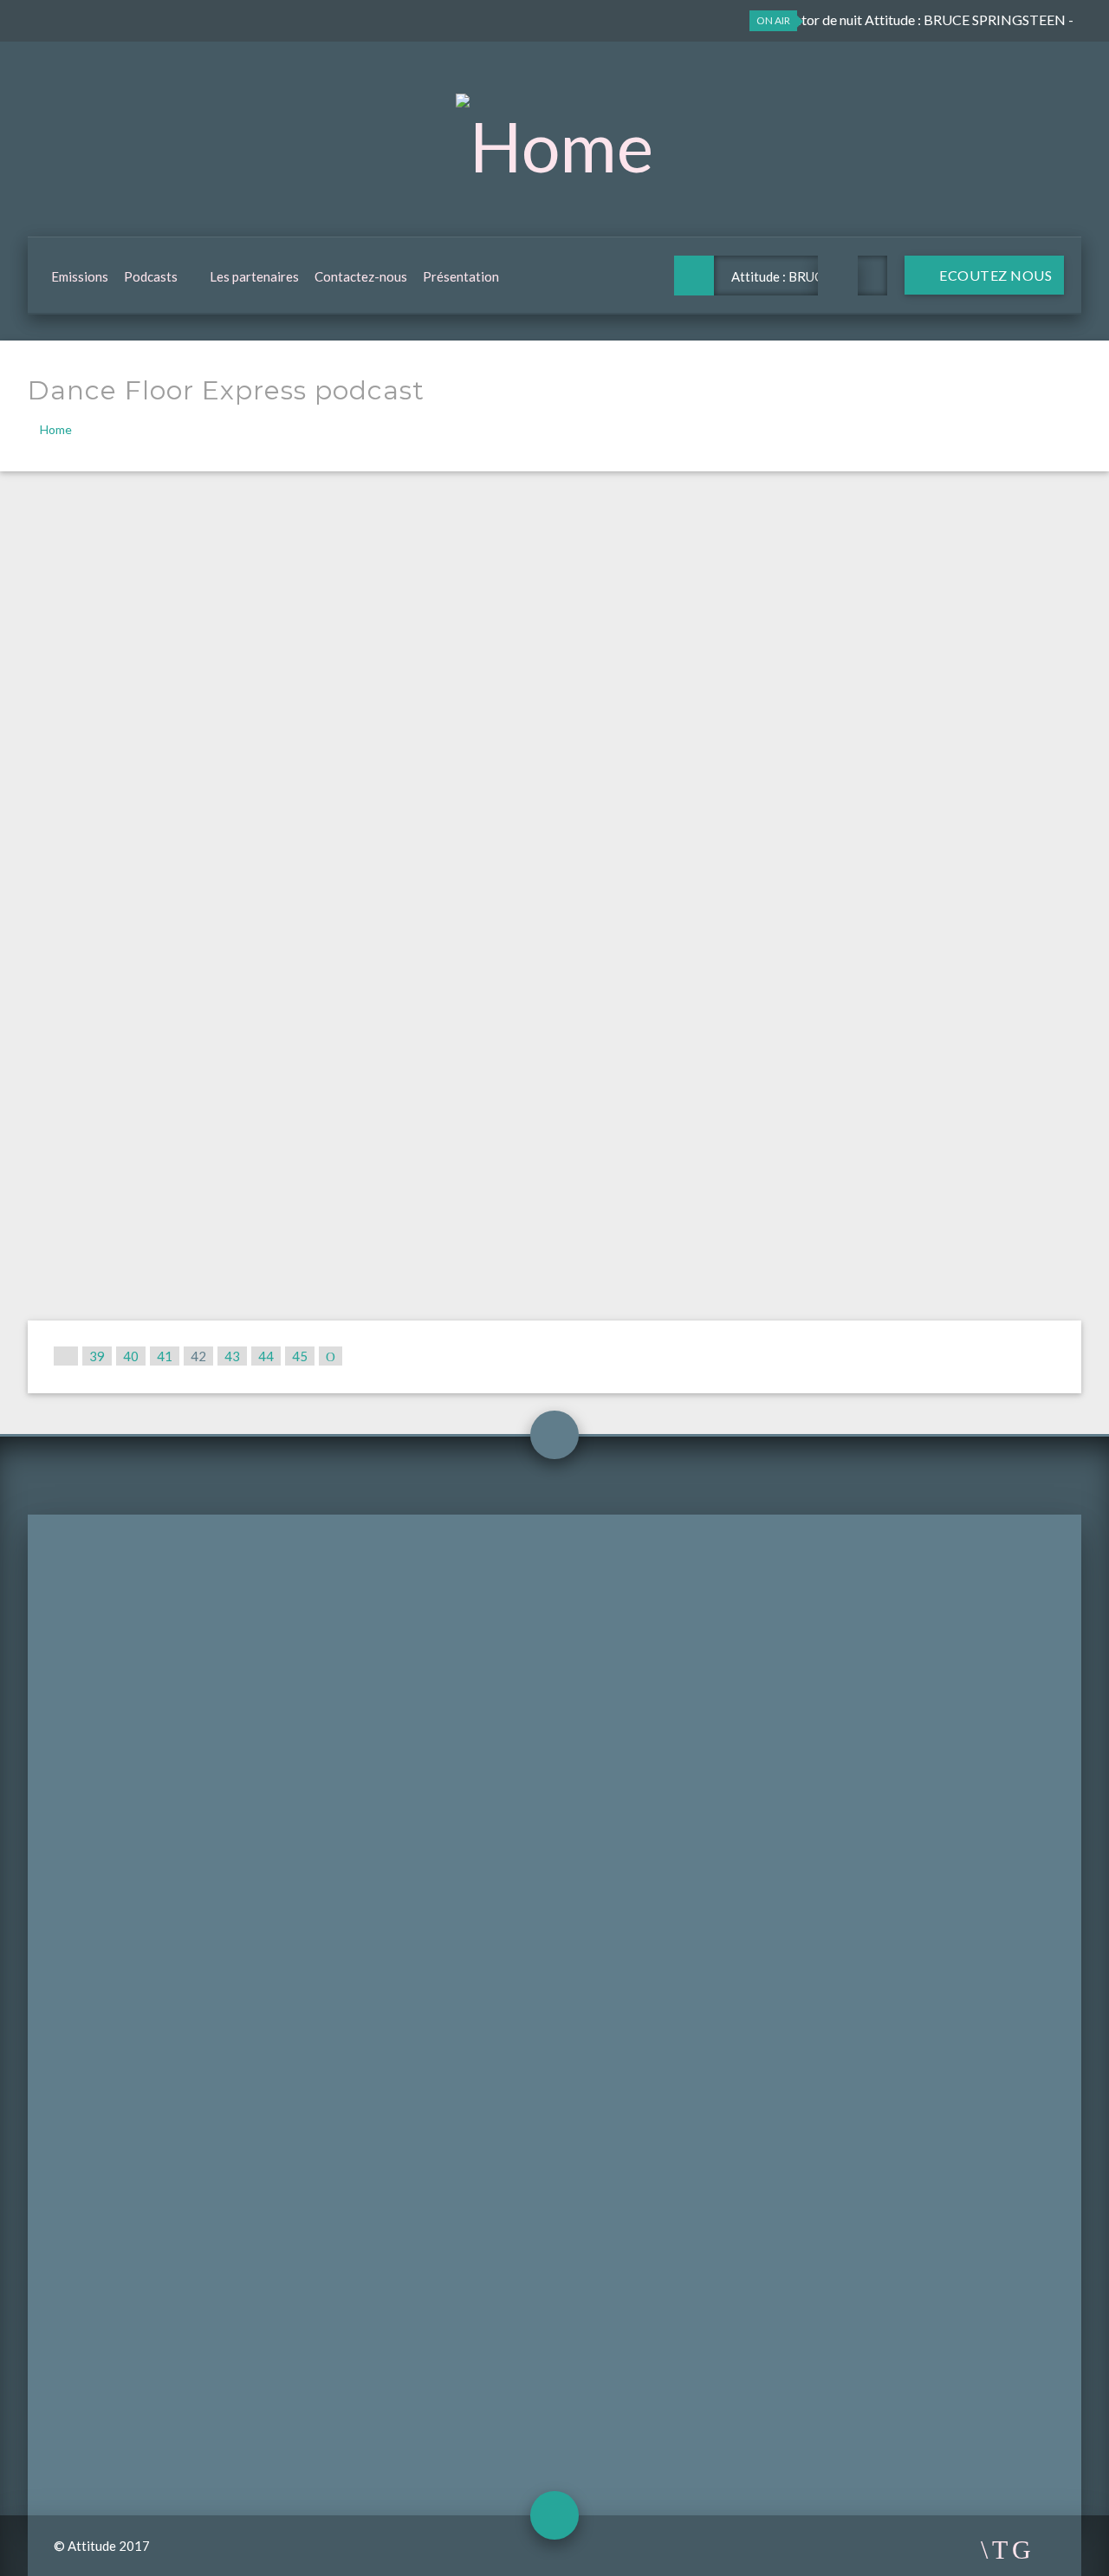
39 (97, 1356)
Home (56, 429)
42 (198, 1356)
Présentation (461, 276)
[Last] (331, 1356)
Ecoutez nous (995, 275)
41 (165, 1356)
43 (232, 1356)
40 (131, 1356)
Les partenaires (254, 276)
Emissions (80, 276)
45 (300, 1356)
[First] (66, 1356)
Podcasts (151, 276)
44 (266, 1356)
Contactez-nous (361, 276)
